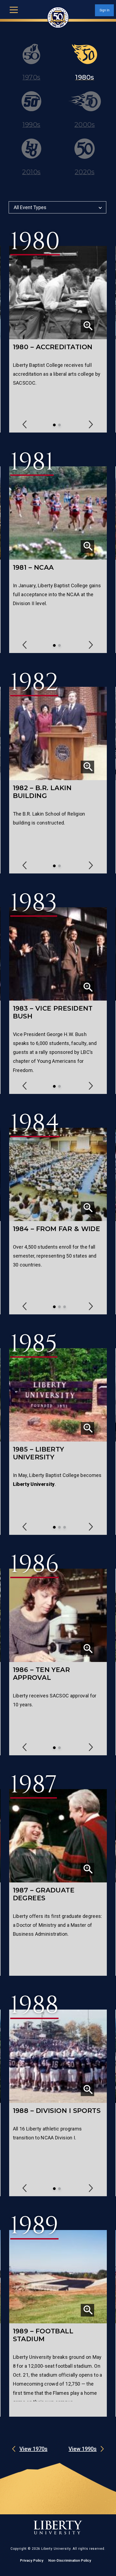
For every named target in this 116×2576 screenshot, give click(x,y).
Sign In (105, 10)
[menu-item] (31, 67)
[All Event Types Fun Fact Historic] (58, 217)
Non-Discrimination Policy (70, 2560)
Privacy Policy (32, 2560)
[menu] (14, 9)
